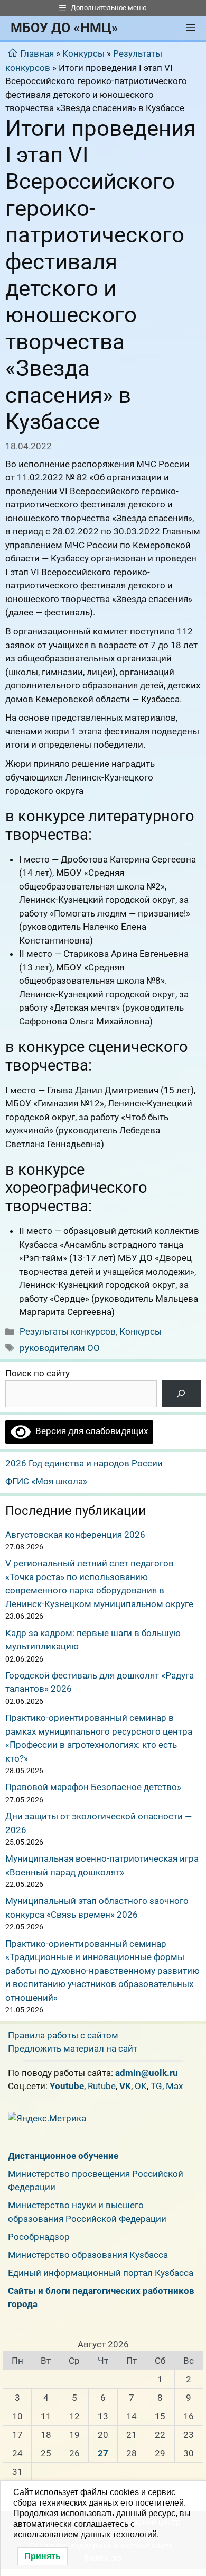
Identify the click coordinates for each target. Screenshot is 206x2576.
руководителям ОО (60, 1348)
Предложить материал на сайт (73, 2048)
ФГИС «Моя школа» (46, 1481)
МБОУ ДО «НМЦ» (64, 28)
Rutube (102, 2086)
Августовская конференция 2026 (75, 1535)
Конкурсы (83, 53)
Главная (37, 53)
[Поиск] (181, 1394)
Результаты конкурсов (68, 1331)
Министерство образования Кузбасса (88, 2255)
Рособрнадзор (39, 2237)
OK (141, 2086)
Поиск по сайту (38, 1373)
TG (156, 2086)
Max (174, 2086)
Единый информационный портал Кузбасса (101, 2273)
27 (103, 2453)
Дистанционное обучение (63, 2156)
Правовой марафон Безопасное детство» (93, 1787)
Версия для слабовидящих (89, 1431)
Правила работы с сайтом (63, 2035)
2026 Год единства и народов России (84, 1463)
